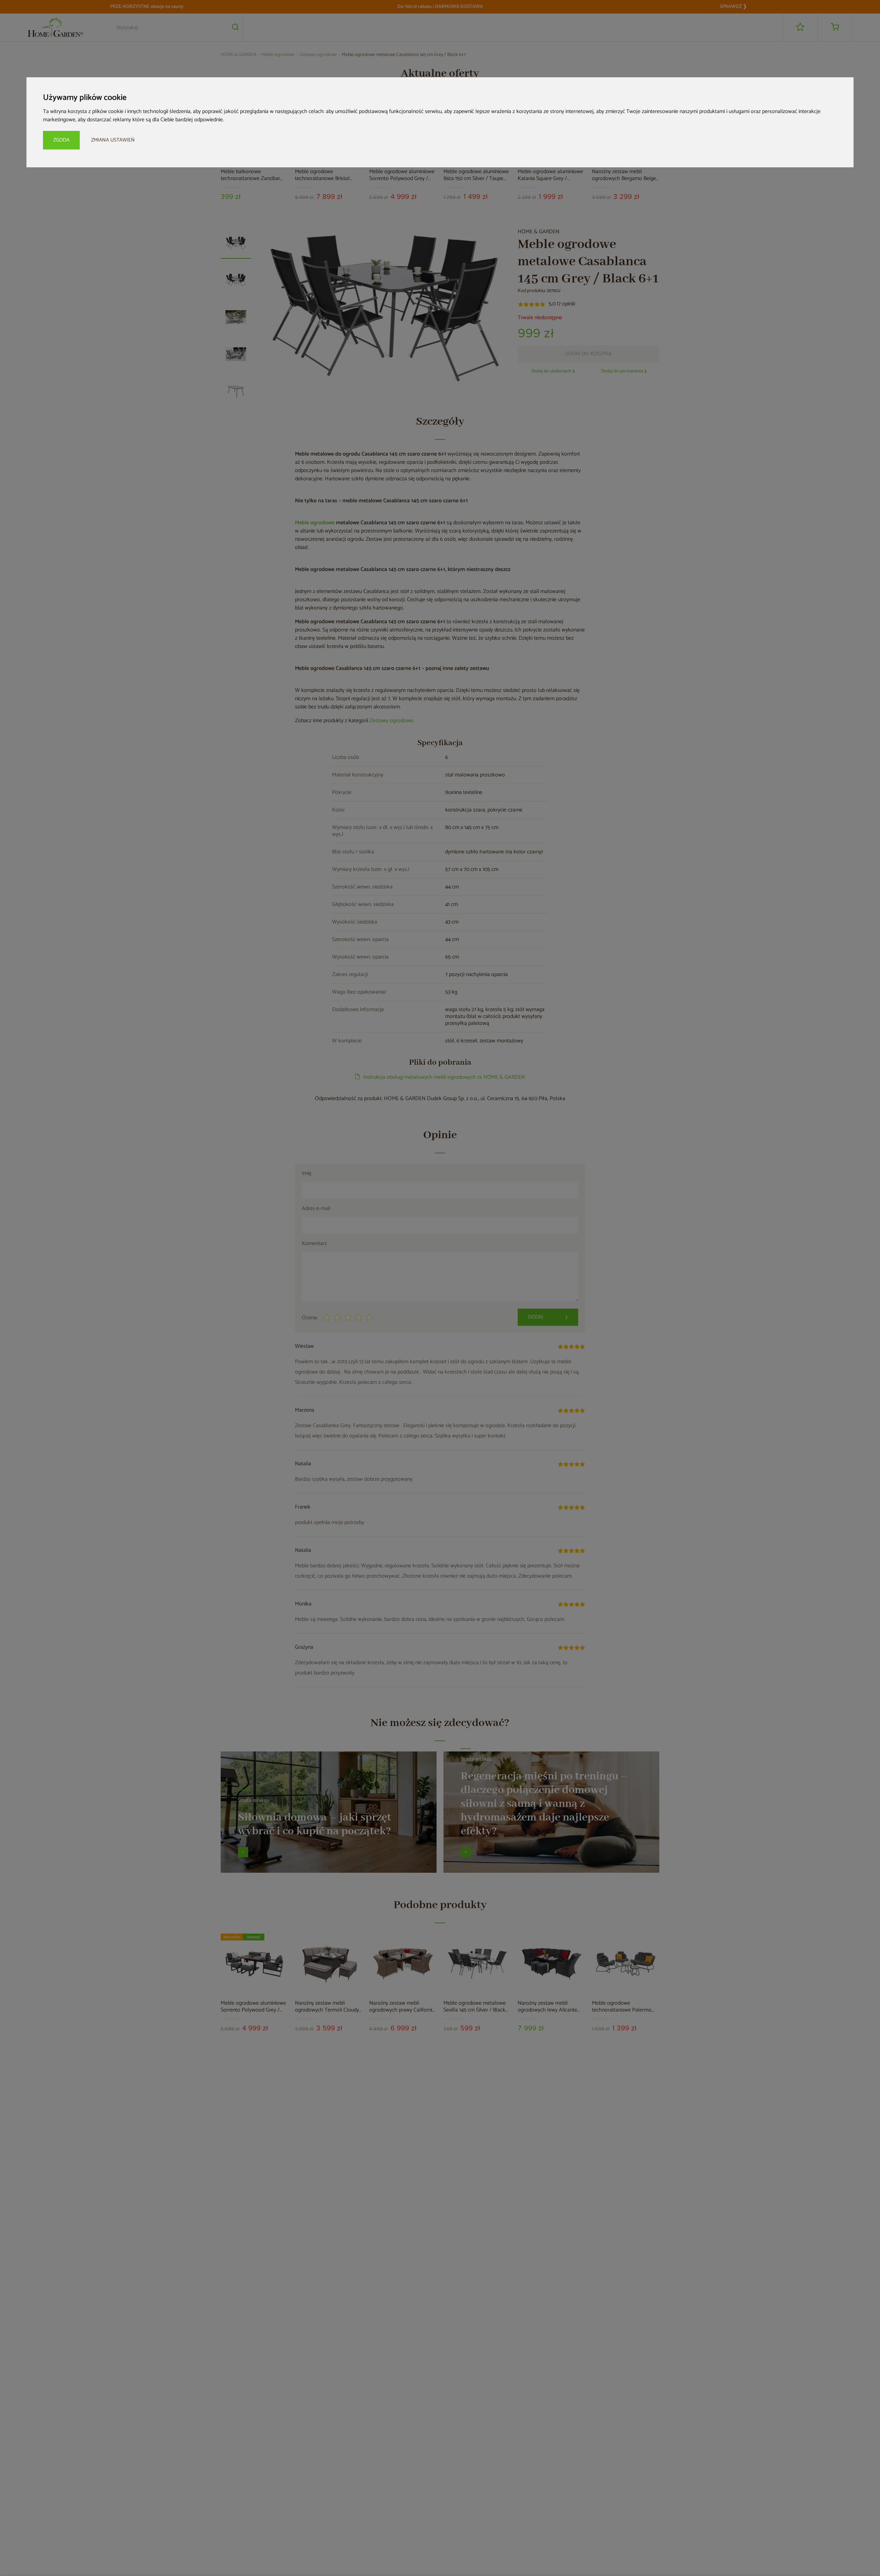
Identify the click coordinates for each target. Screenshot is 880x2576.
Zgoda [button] (61, 140)
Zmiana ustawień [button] (113, 140)
